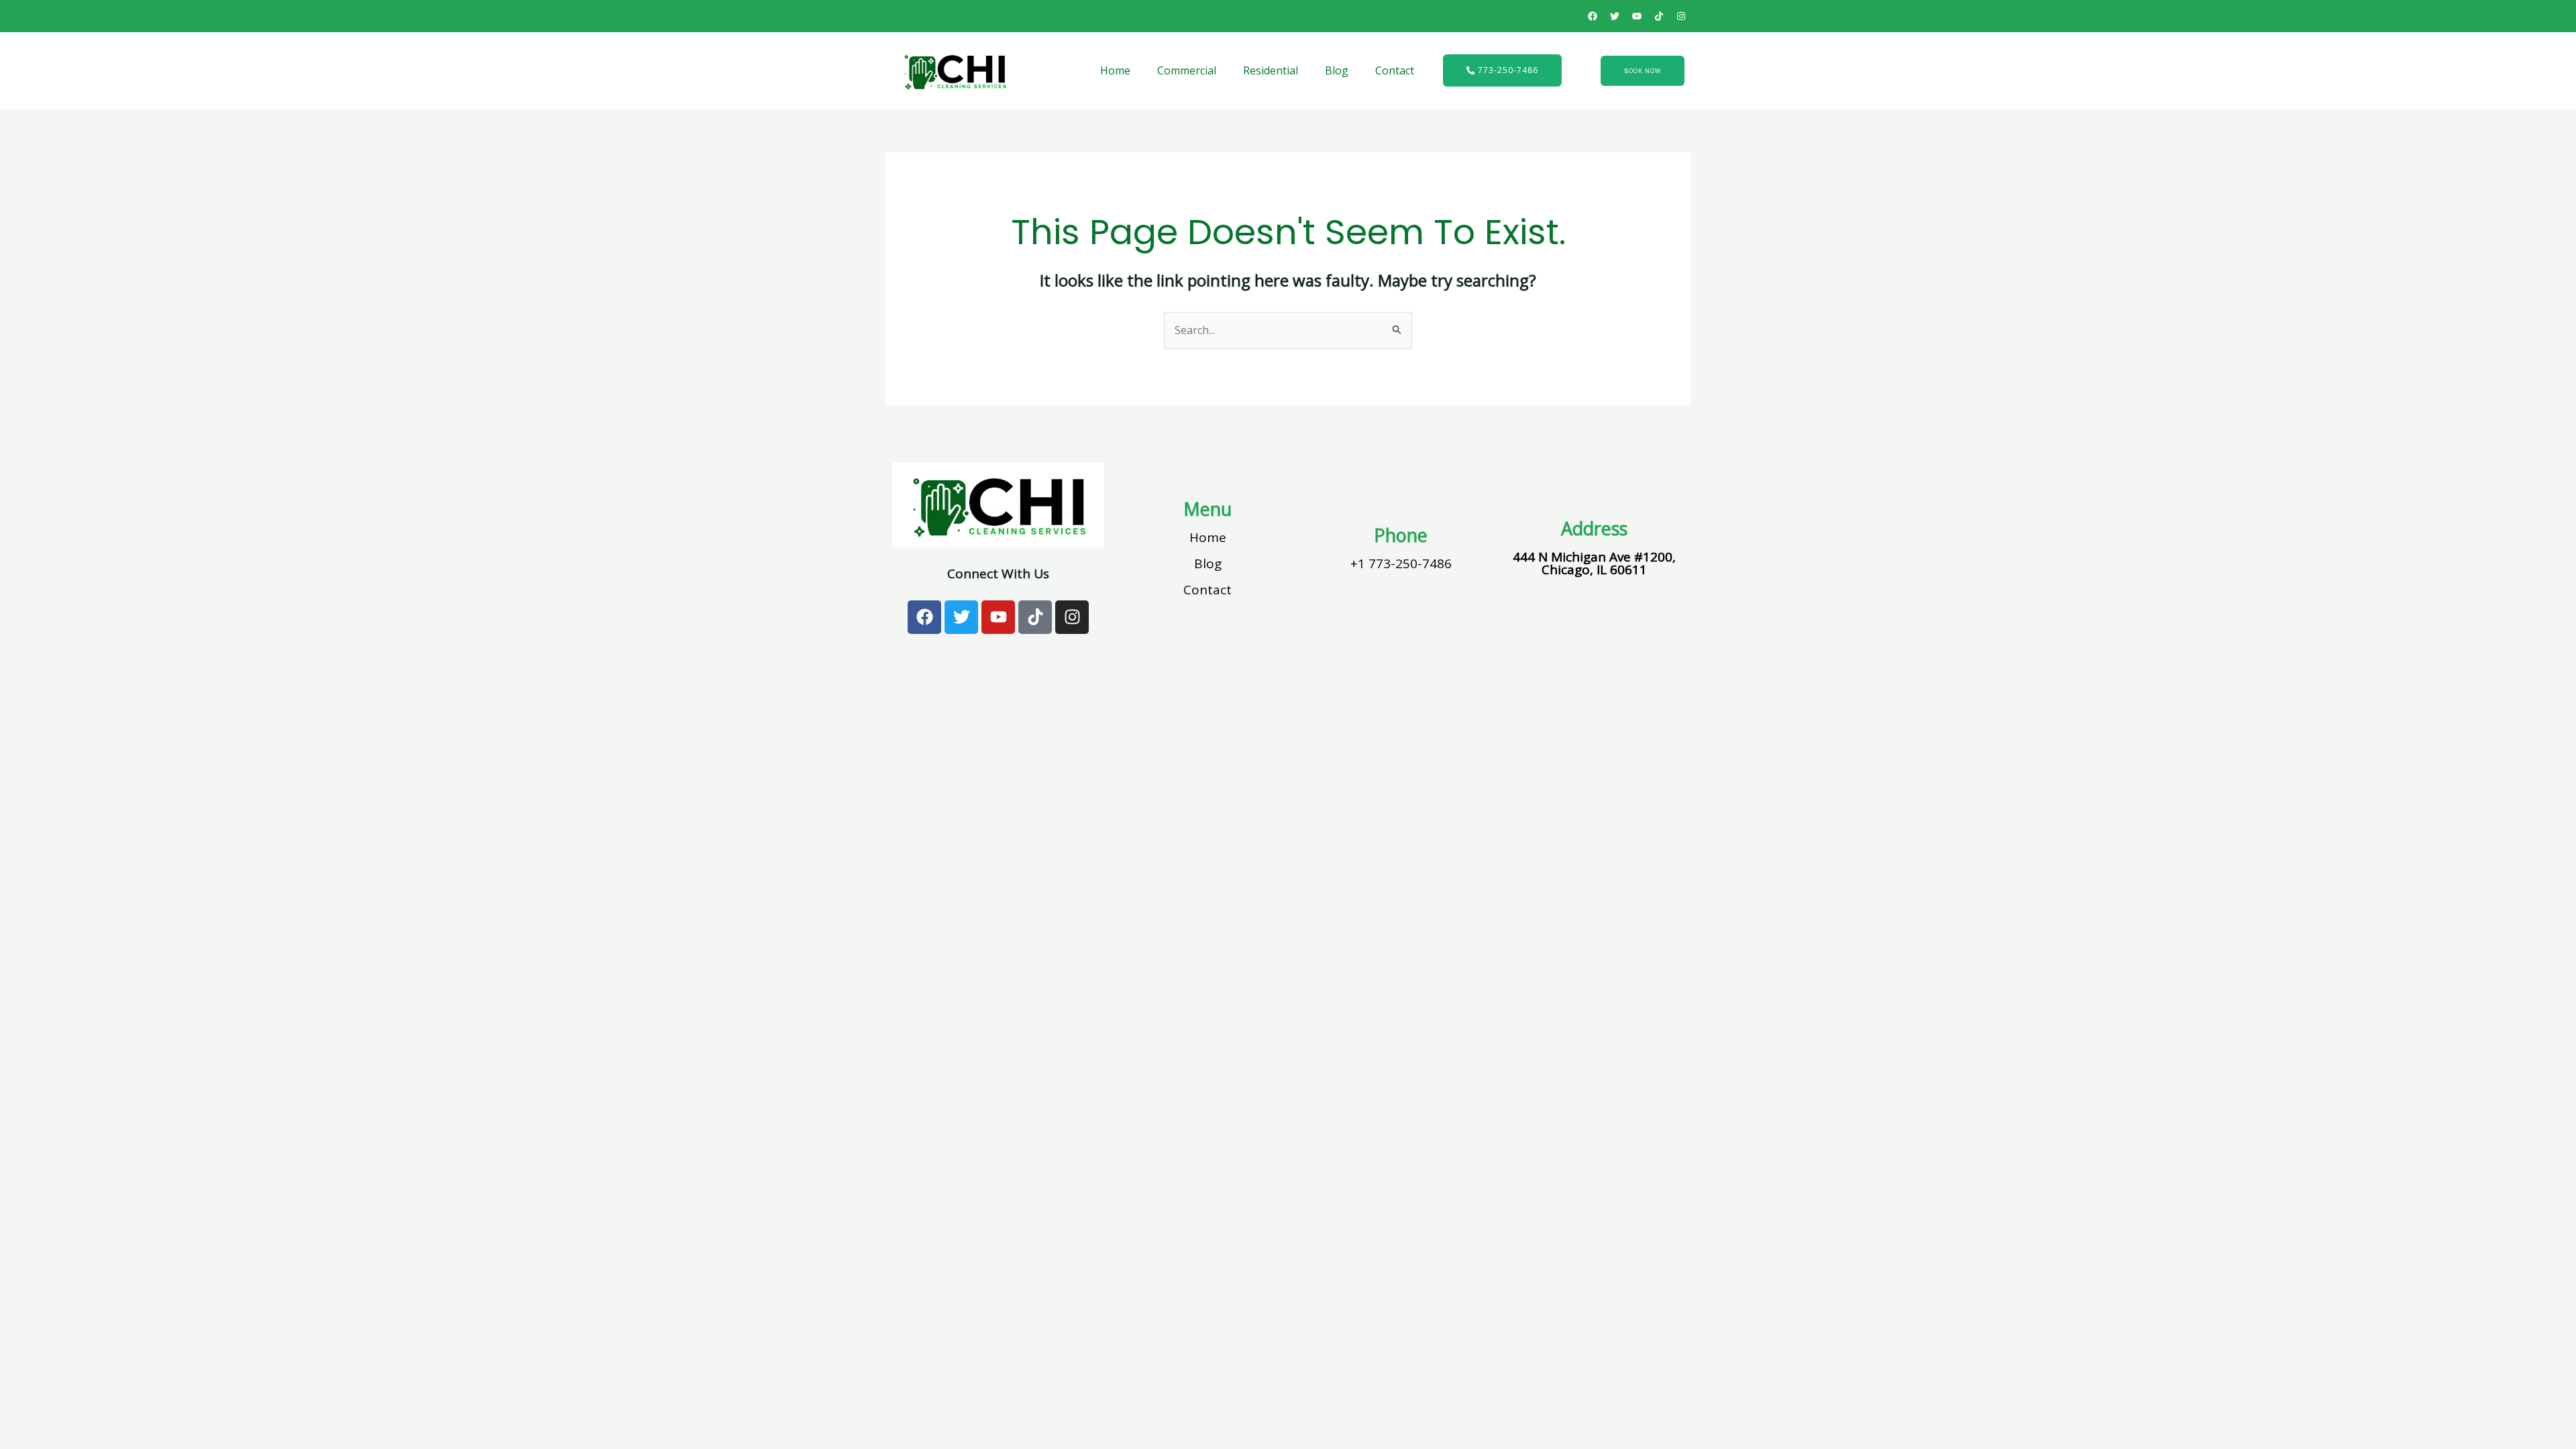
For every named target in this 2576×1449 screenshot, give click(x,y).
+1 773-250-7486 (1401, 563)
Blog (1337, 70)
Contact (1395, 70)
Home (1115, 70)
